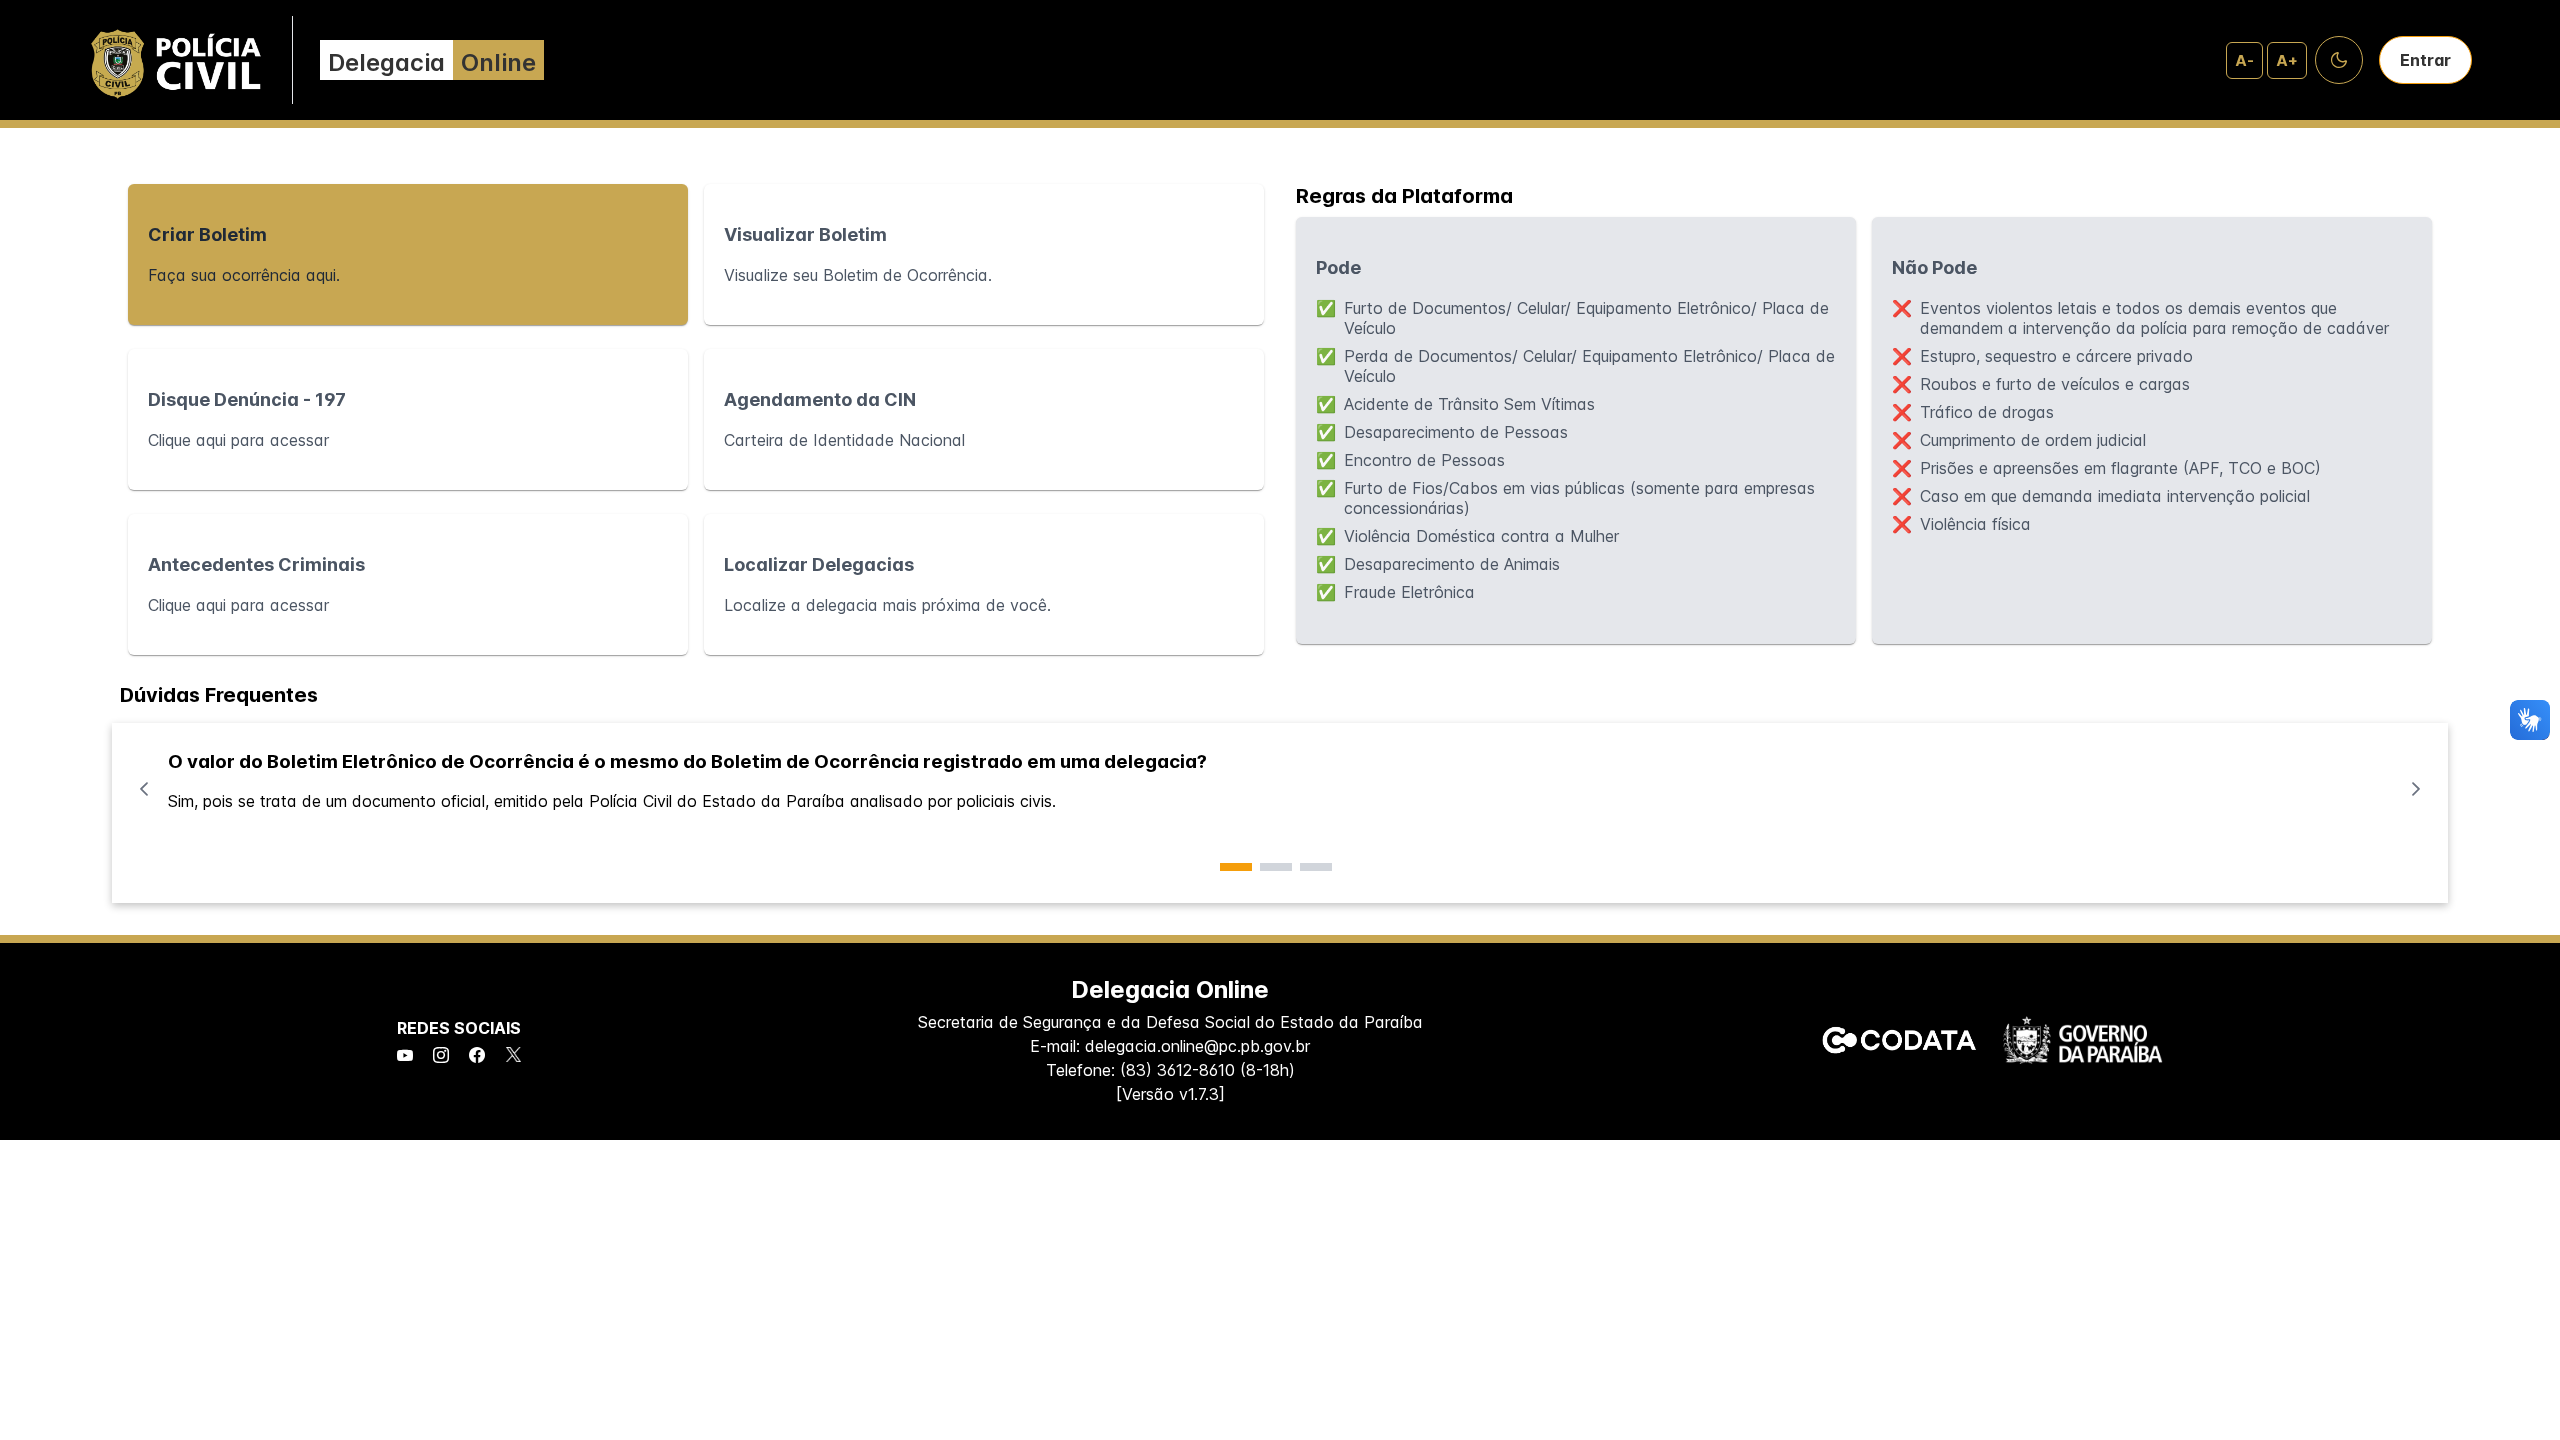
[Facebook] (477, 1056)
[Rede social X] (513, 1056)
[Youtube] (405, 1056)
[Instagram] (441, 1056)
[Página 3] (1316, 867)
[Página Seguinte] (2416, 789)
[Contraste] (2339, 60)
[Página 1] (1236, 867)
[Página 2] (1276, 867)
